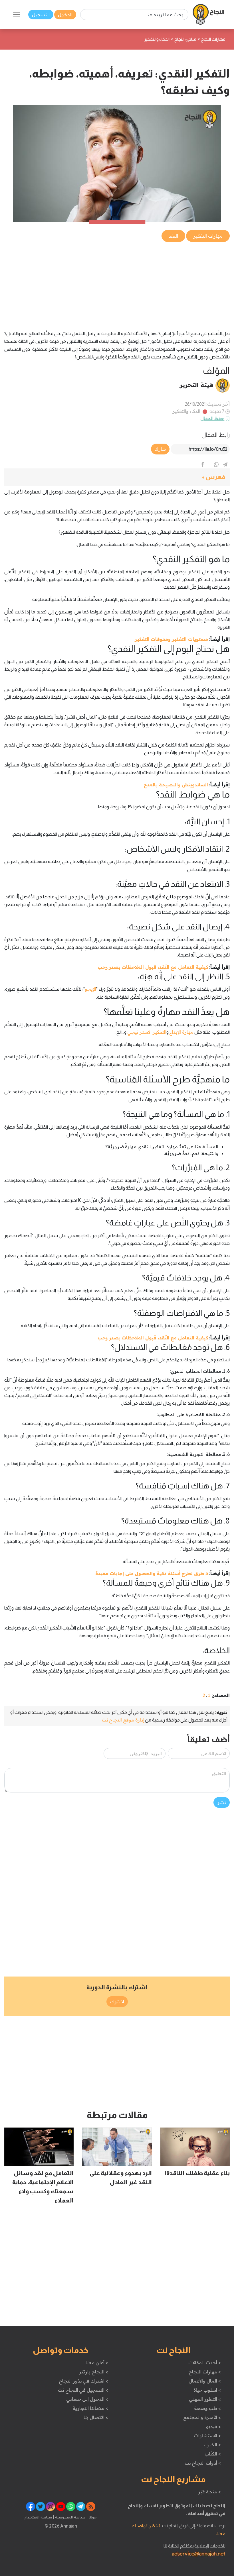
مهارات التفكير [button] (208, 236)
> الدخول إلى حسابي (87, 2399)
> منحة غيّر (209, 2492)
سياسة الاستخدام (38, 2517)
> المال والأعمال (205, 2381)
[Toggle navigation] (17, 15)
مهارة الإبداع (181, 1032)
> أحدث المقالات (204, 2363)
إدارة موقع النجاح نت (123, 1720)
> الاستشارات (207, 2436)
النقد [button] (173, 236)
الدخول (65, 15)
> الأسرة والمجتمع (202, 2417)
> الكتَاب (213, 2454)
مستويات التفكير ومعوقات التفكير (172, 639)
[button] (117, 477)
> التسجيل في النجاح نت (83, 2390)
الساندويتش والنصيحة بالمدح (176, 785)
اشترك (117, 2002)
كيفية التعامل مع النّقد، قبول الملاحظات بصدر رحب (153, 967)
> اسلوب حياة (207, 2390)
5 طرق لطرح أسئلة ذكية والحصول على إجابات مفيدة (152, 1573)
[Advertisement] (117, 283)
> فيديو (213, 2426)
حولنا (92, 2517)
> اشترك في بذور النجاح (83, 2381)
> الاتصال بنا (96, 2417)
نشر (222, 1802)
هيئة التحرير (196, 385)
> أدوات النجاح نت (203, 2463)
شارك (160, 449)
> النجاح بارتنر (93, 2372)
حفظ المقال (212, 418)
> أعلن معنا (97, 2363)
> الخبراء (212, 2445)
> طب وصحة (207, 2408)
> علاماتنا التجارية (90, 2408)
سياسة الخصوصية (70, 2517)
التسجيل (41, 15)
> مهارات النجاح (205, 2372)
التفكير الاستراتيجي (147, 1032)
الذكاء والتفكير (186, 411)
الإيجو (90, 989)
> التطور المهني (205, 2399)
